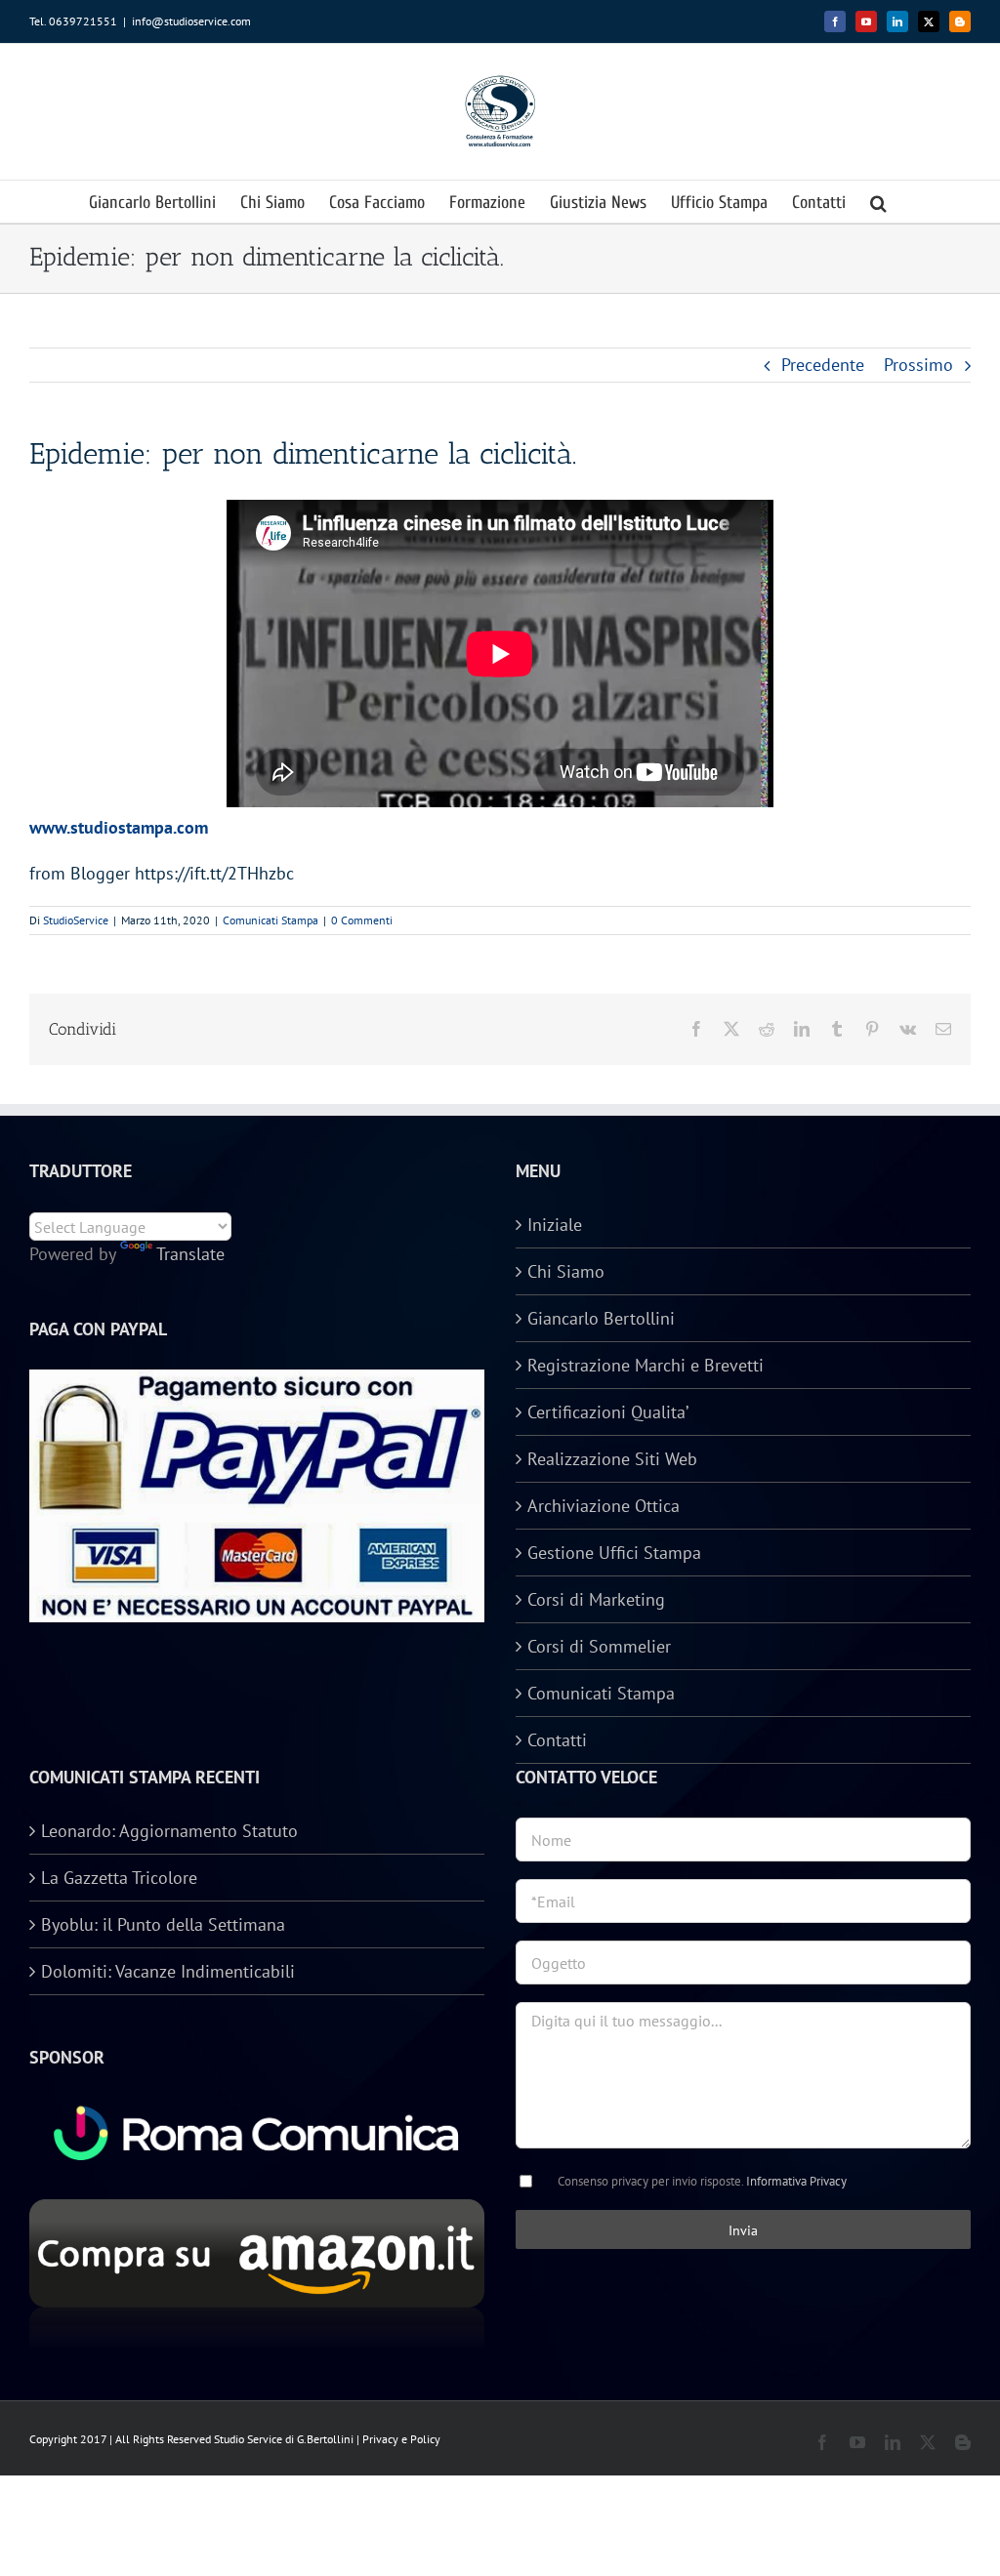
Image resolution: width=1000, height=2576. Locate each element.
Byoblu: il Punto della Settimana (163, 1924)
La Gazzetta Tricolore (119, 1878)
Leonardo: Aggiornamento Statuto (169, 1831)
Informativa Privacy (796, 2181)
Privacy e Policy (401, 2439)
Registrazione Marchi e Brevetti (646, 1365)
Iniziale (555, 1225)
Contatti (557, 1740)
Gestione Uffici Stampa (614, 1553)
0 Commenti (362, 920)
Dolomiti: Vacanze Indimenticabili (168, 1971)
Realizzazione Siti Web (612, 1459)
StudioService (76, 920)
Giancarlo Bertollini (601, 1318)
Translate (190, 1254)
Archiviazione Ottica (604, 1506)
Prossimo (918, 365)
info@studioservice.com (191, 21)
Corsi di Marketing (596, 1599)
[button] (878, 202)
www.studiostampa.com (119, 827)
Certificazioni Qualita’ (608, 1412)
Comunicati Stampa (271, 920)
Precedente (823, 365)
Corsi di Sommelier (599, 1646)
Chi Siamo (566, 1271)
